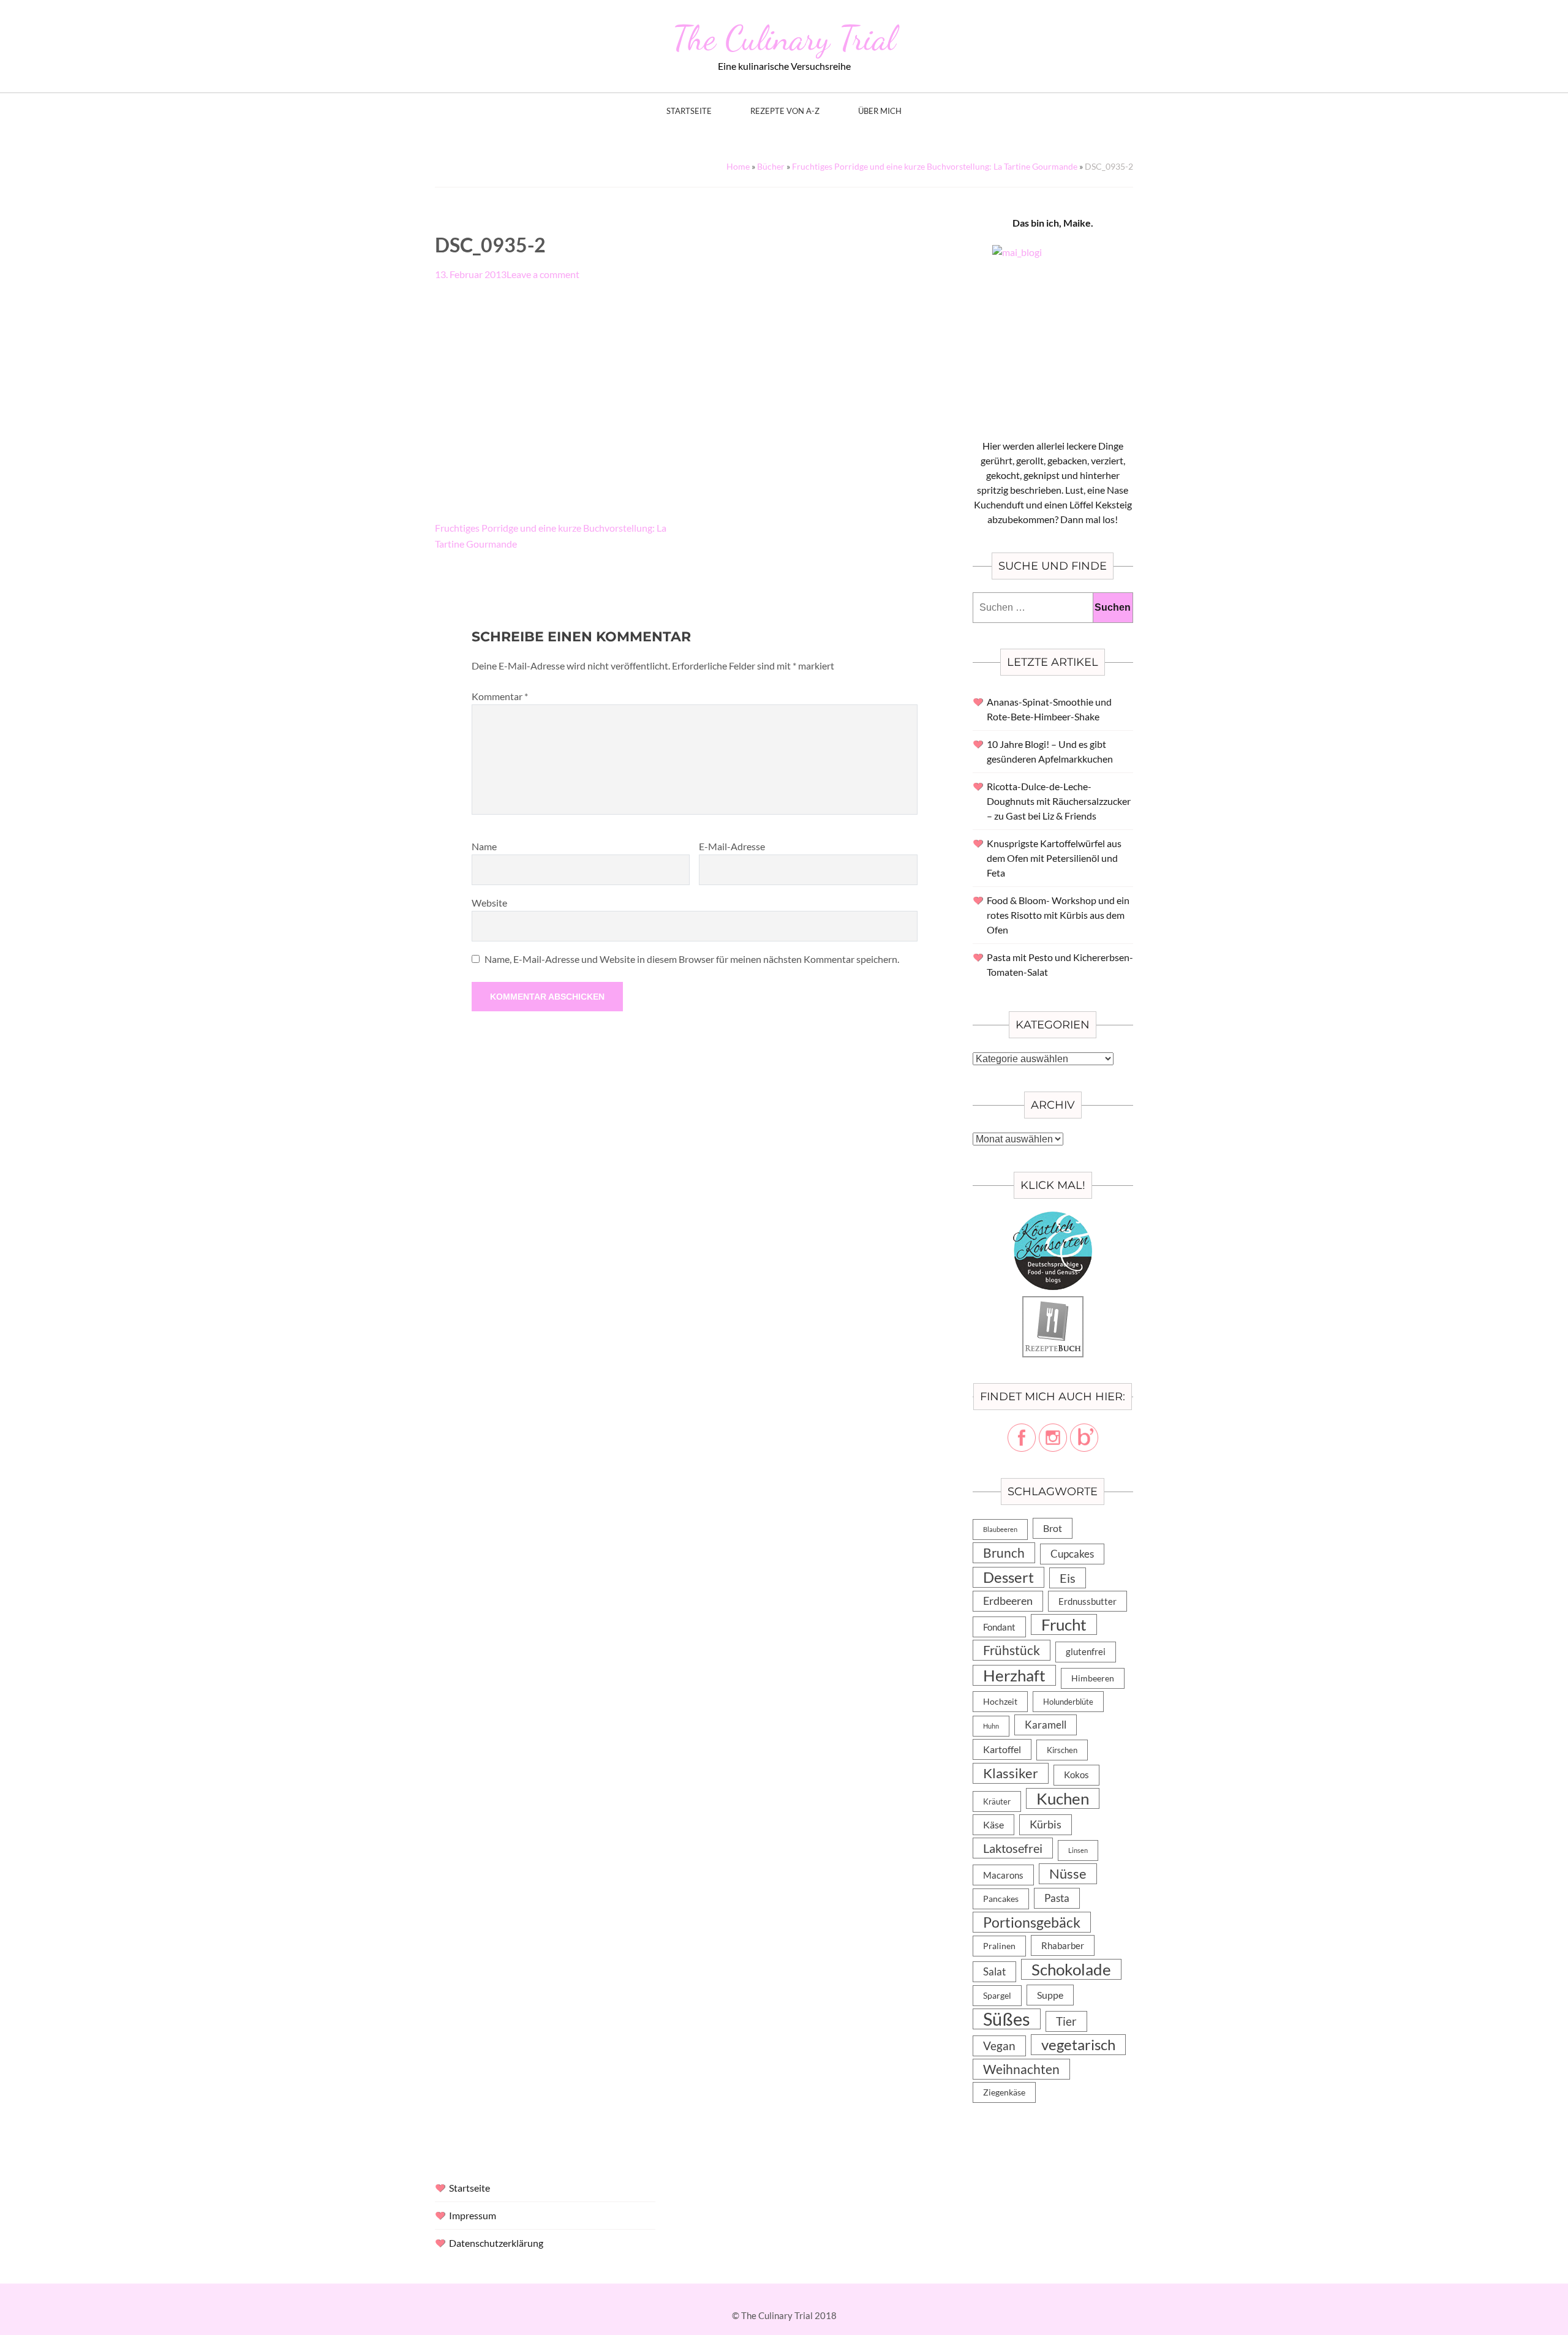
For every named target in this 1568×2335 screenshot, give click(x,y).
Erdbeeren (1008, 1601)
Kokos (1076, 1775)
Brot (1053, 1528)
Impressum (473, 2215)
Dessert (1008, 1577)
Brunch (1004, 1552)
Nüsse (1068, 1873)
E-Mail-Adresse (732, 846)
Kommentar (500, 696)
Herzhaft (1014, 1675)
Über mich (880, 111)
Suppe (1050, 1995)
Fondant (999, 1627)
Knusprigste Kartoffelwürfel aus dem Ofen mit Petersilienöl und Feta (1054, 858)
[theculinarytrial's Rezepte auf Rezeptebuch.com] (1053, 1303)
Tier (1066, 2021)
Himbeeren (1093, 1678)
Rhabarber (1063, 1945)
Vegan (999, 2046)
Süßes (1007, 2019)
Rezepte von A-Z (785, 111)
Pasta (1057, 1898)
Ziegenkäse (1004, 2092)
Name (484, 846)
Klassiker (1011, 1773)
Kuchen (1063, 1798)
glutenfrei (1086, 1652)
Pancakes (1001, 1899)
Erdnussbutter (1087, 1601)
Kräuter (997, 1801)
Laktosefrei (1013, 1848)
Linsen (1078, 1850)
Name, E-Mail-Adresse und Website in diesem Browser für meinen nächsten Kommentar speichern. (692, 959)
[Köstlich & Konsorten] (1053, 1219)
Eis (1068, 1578)
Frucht (1064, 1624)
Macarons (1003, 1875)
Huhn (991, 1726)
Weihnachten (1021, 2069)
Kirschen (1062, 1750)
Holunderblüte (1068, 1702)
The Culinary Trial (784, 38)
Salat (994, 1971)
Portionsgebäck (1032, 1922)
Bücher (771, 166)
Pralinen (999, 1946)
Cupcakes (1072, 1554)
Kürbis (1046, 1824)
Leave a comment (543, 274)
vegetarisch (1078, 2044)
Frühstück (1012, 1650)
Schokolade (1071, 1969)
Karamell (1046, 1725)
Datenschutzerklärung (496, 2243)
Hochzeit (1000, 1701)
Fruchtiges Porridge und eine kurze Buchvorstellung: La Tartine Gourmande (935, 166)
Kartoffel (1002, 1749)
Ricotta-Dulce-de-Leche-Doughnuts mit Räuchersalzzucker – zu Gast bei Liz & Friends (1059, 801)
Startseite (689, 111)
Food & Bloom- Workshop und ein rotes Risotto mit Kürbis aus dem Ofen (1058, 915)
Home (738, 166)
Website (489, 903)
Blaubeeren (1000, 1529)
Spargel (997, 1996)
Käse (993, 1824)
